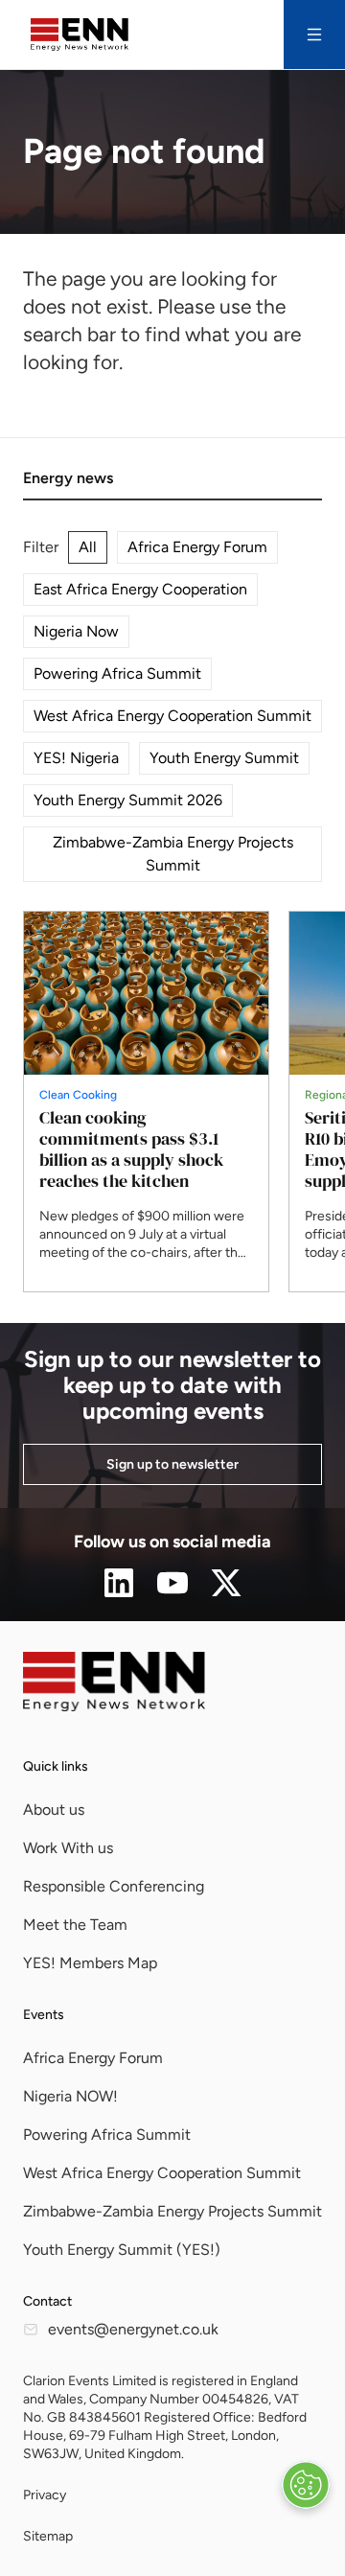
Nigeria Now (76, 631)
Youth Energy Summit (224, 758)
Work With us (68, 1848)
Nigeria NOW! (70, 2096)
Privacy (45, 2495)
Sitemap (48, 2536)
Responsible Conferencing (114, 1886)
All (88, 547)
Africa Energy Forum (197, 547)
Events (44, 2015)
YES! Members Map (90, 1963)
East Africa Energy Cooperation (140, 589)
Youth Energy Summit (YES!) (122, 2250)
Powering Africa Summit (117, 673)
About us (54, 1810)
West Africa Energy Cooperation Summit (172, 716)
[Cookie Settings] (306, 2485)
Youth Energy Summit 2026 (128, 800)
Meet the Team (75, 1925)
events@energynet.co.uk (133, 2329)
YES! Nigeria (76, 758)
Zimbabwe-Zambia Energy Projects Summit (173, 854)
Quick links (56, 1766)
